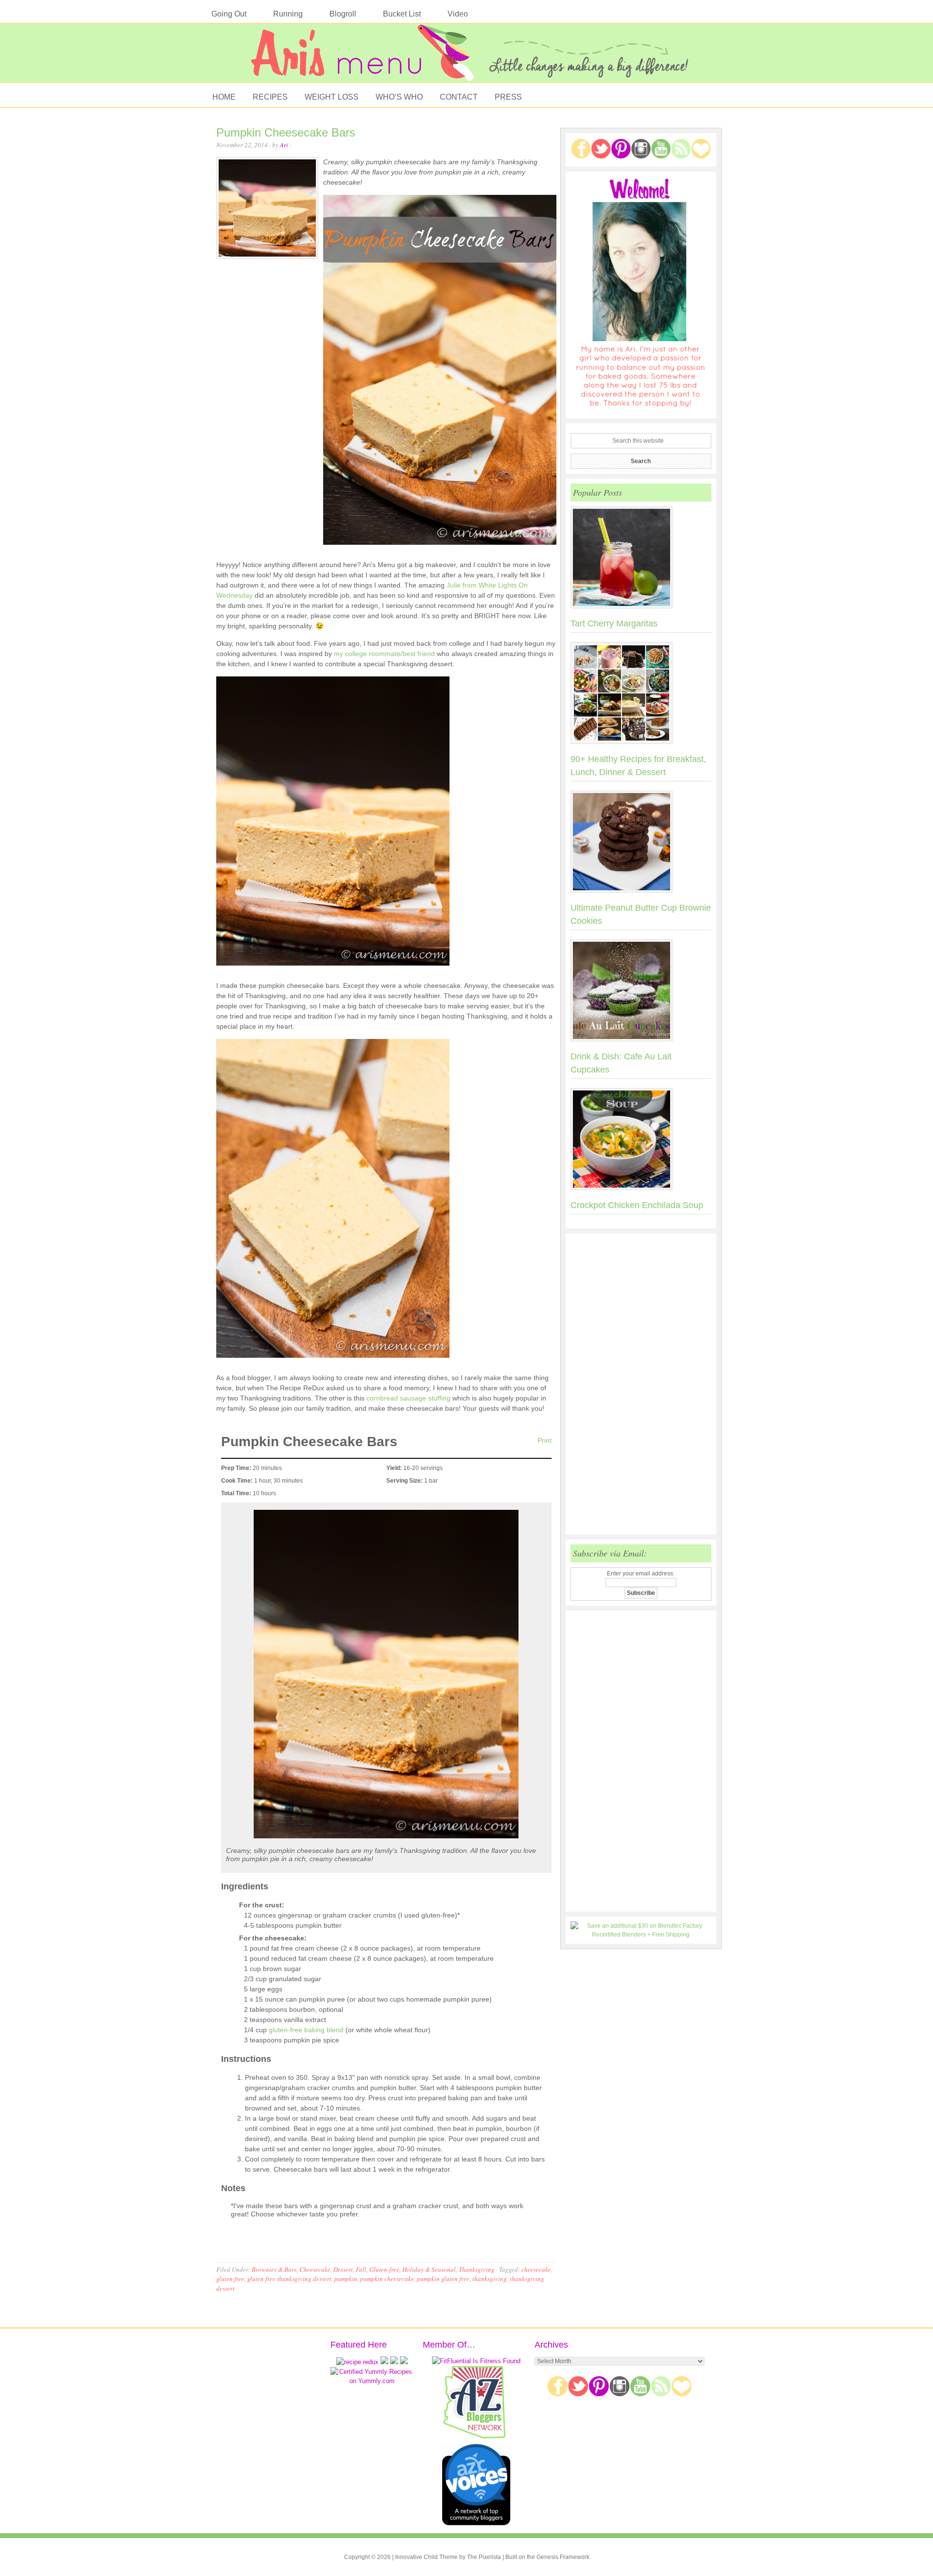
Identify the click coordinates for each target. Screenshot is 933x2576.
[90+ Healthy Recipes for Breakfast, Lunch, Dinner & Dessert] (641, 695)
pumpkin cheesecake (387, 2279)
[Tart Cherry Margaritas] (641, 559)
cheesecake (536, 2269)
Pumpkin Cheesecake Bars (286, 132)
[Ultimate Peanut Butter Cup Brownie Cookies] (641, 844)
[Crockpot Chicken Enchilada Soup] (641, 1141)
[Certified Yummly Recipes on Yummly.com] (372, 2381)
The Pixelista (484, 2557)
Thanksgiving (477, 2269)
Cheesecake (315, 2269)
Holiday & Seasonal (429, 2269)
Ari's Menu (466, 58)
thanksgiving (490, 2279)
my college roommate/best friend (385, 654)
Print (544, 1440)
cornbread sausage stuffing (408, 1398)
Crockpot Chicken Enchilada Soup (637, 1205)
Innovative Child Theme (426, 2557)
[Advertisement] (641, 1384)
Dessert (343, 2269)
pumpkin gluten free (443, 2279)
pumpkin (346, 2279)
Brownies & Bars (274, 2269)
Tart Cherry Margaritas (614, 623)
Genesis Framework (563, 2557)
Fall (361, 2269)
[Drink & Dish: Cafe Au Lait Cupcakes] (641, 992)
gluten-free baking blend (306, 2030)
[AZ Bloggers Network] (476, 2437)
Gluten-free (384, 2269)
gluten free (230, 2279)
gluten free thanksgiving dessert (289, 2279)
